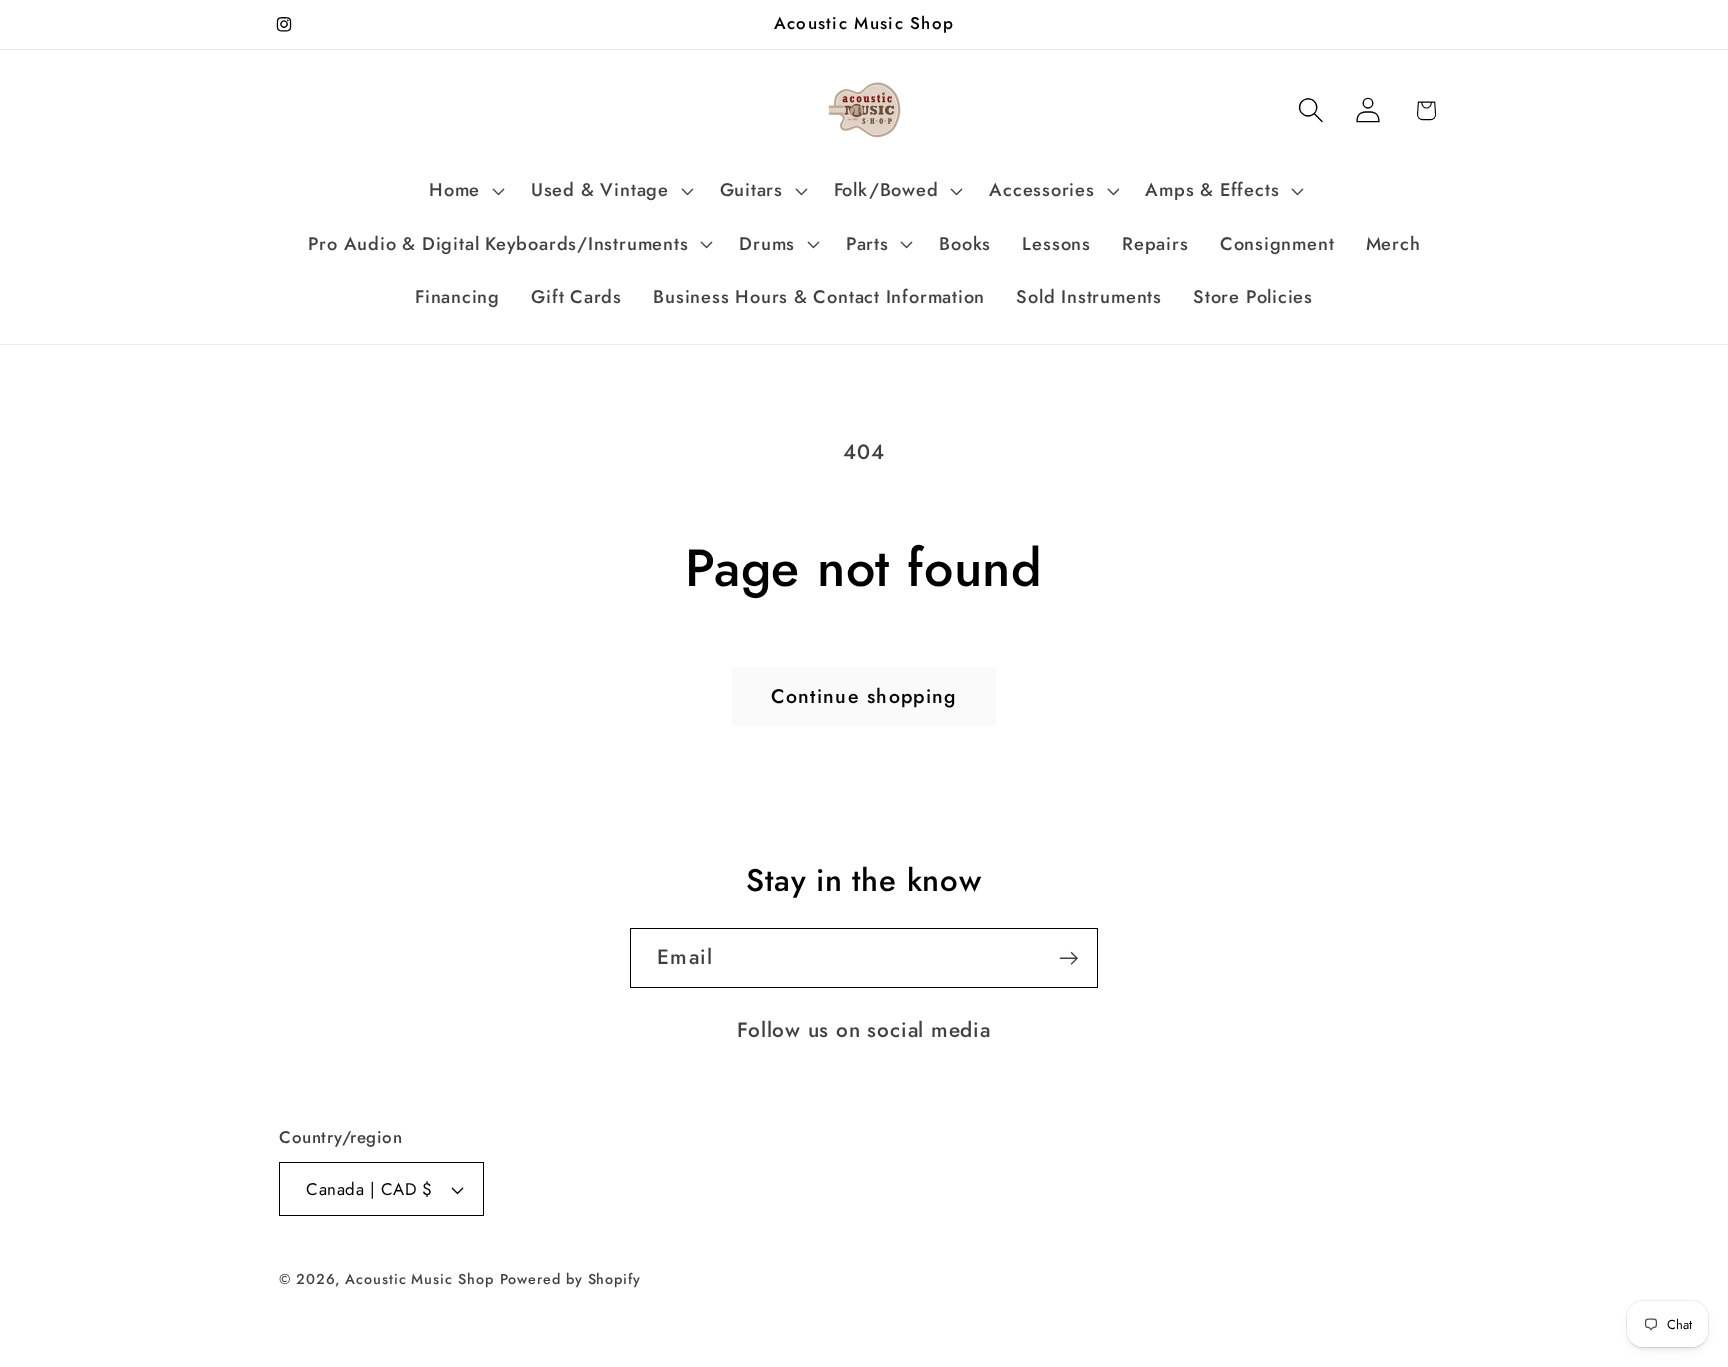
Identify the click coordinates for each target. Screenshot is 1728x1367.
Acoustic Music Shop (419, 1279)
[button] (465, 191)
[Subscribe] (1068, 958)
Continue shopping (863, 696)
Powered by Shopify (570, 1279)
